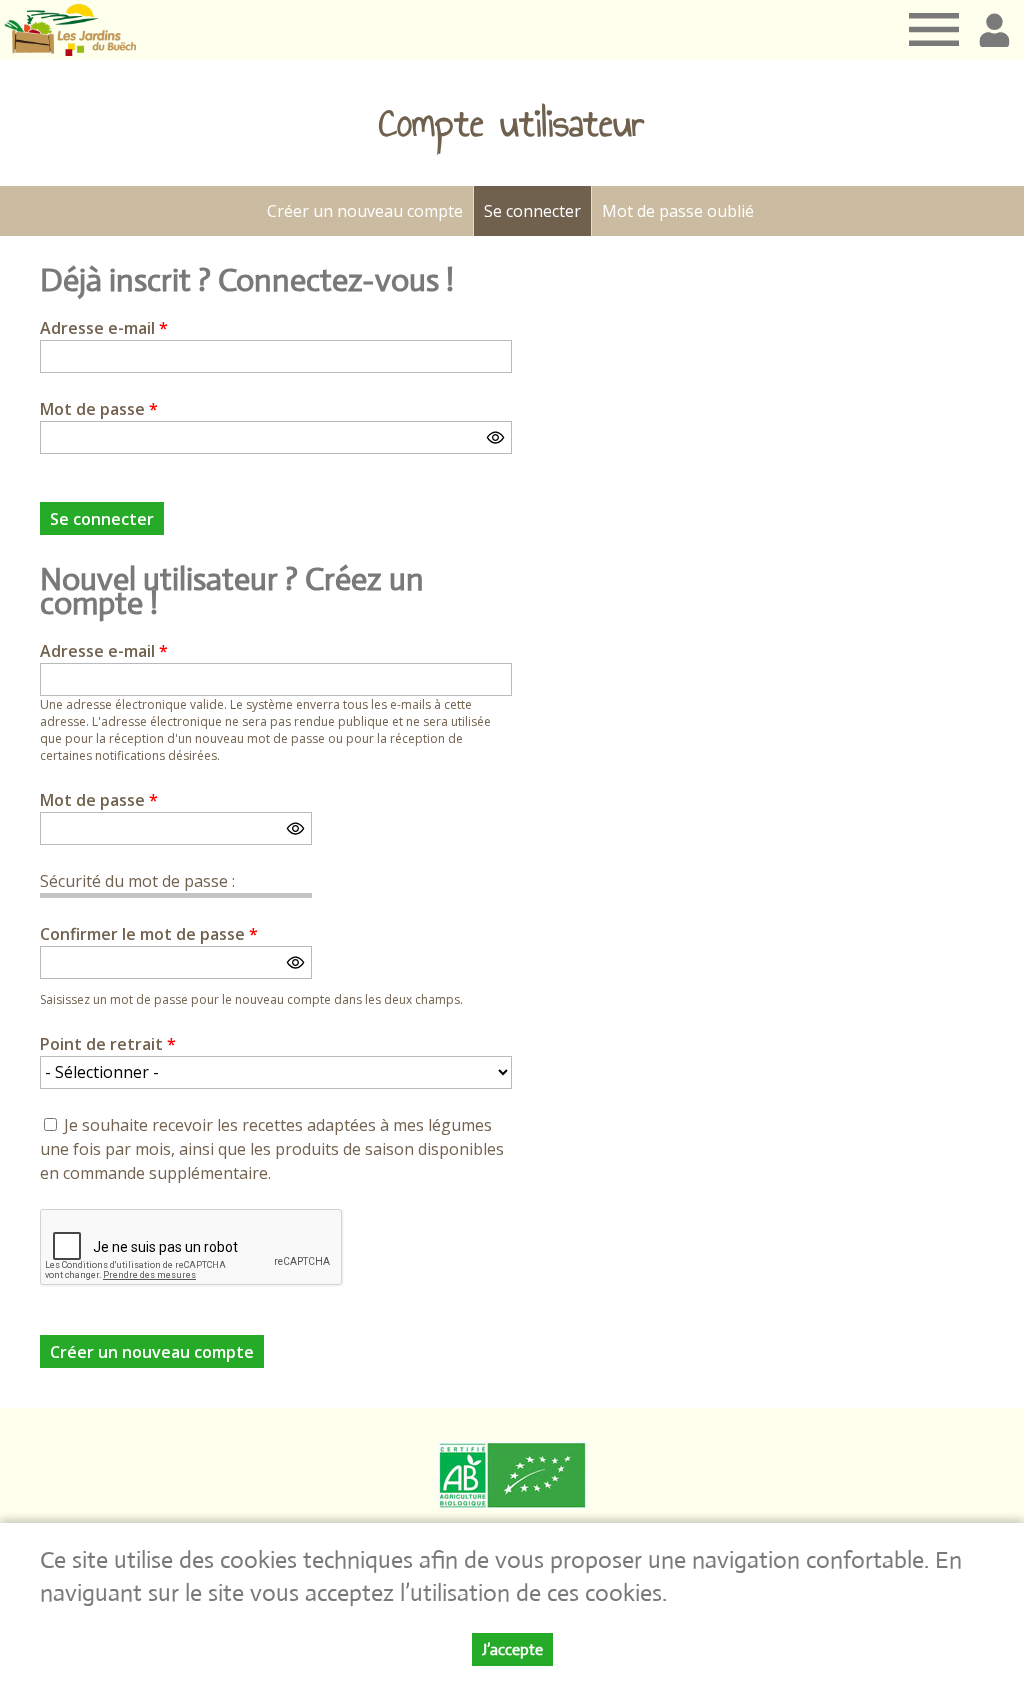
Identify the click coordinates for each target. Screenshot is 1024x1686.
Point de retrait (108, 1044)
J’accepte (512, 1649)
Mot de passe (99, 409)
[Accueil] (70, 30)
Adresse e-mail (104, 328)
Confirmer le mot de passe (149, 934)
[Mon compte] (994, 30)
